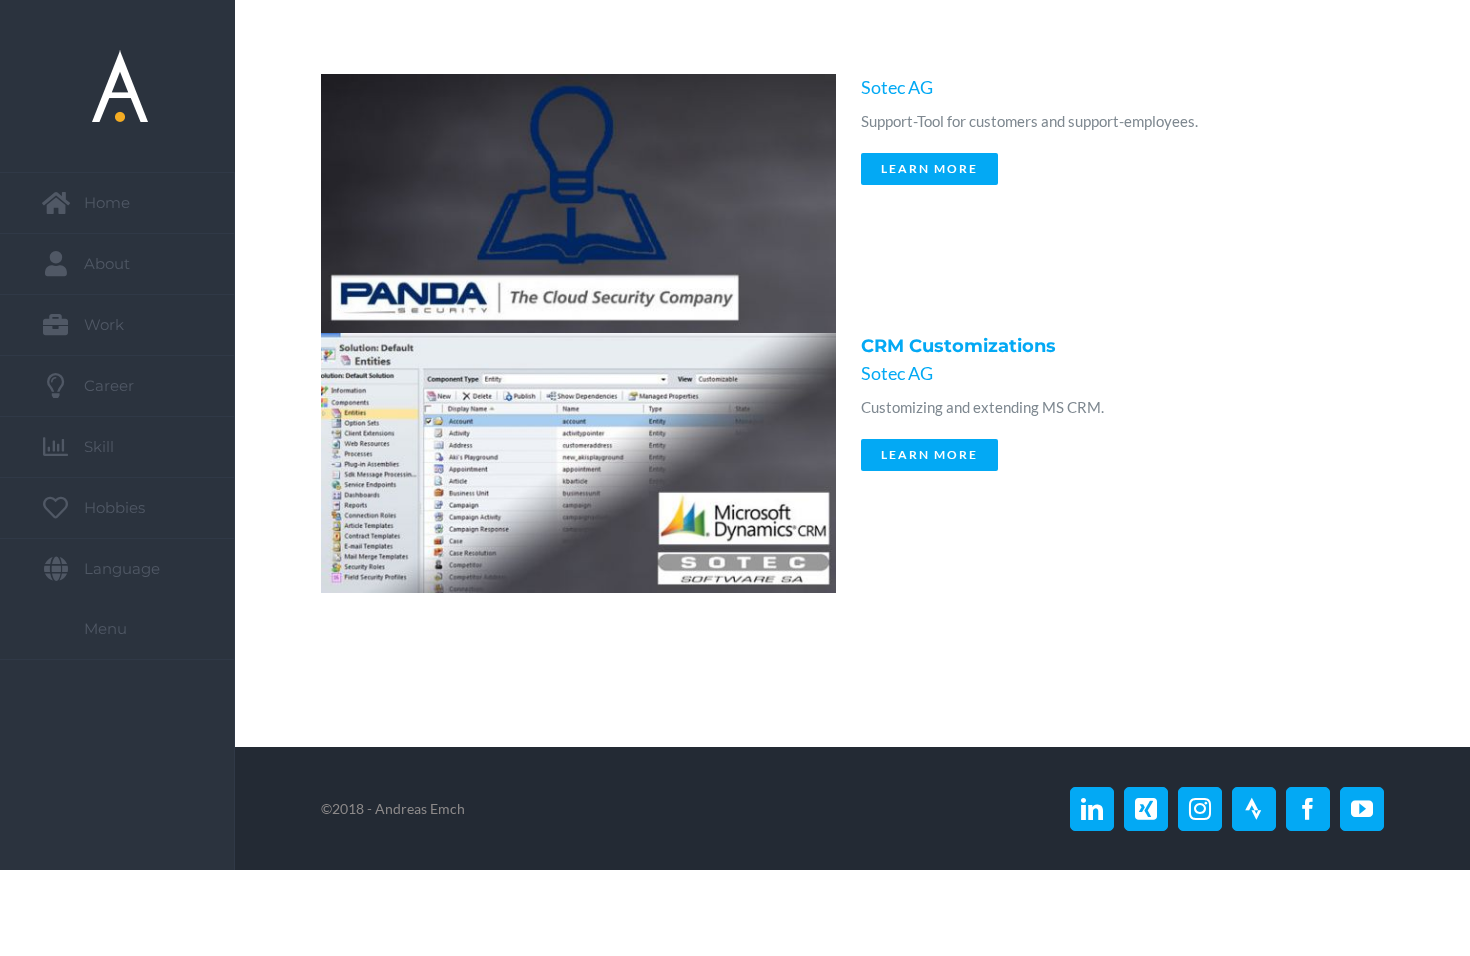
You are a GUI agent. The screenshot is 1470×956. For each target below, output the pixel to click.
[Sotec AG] (573, 203)
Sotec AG (897, 87)
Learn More (929, 168)
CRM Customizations (958, 346)
